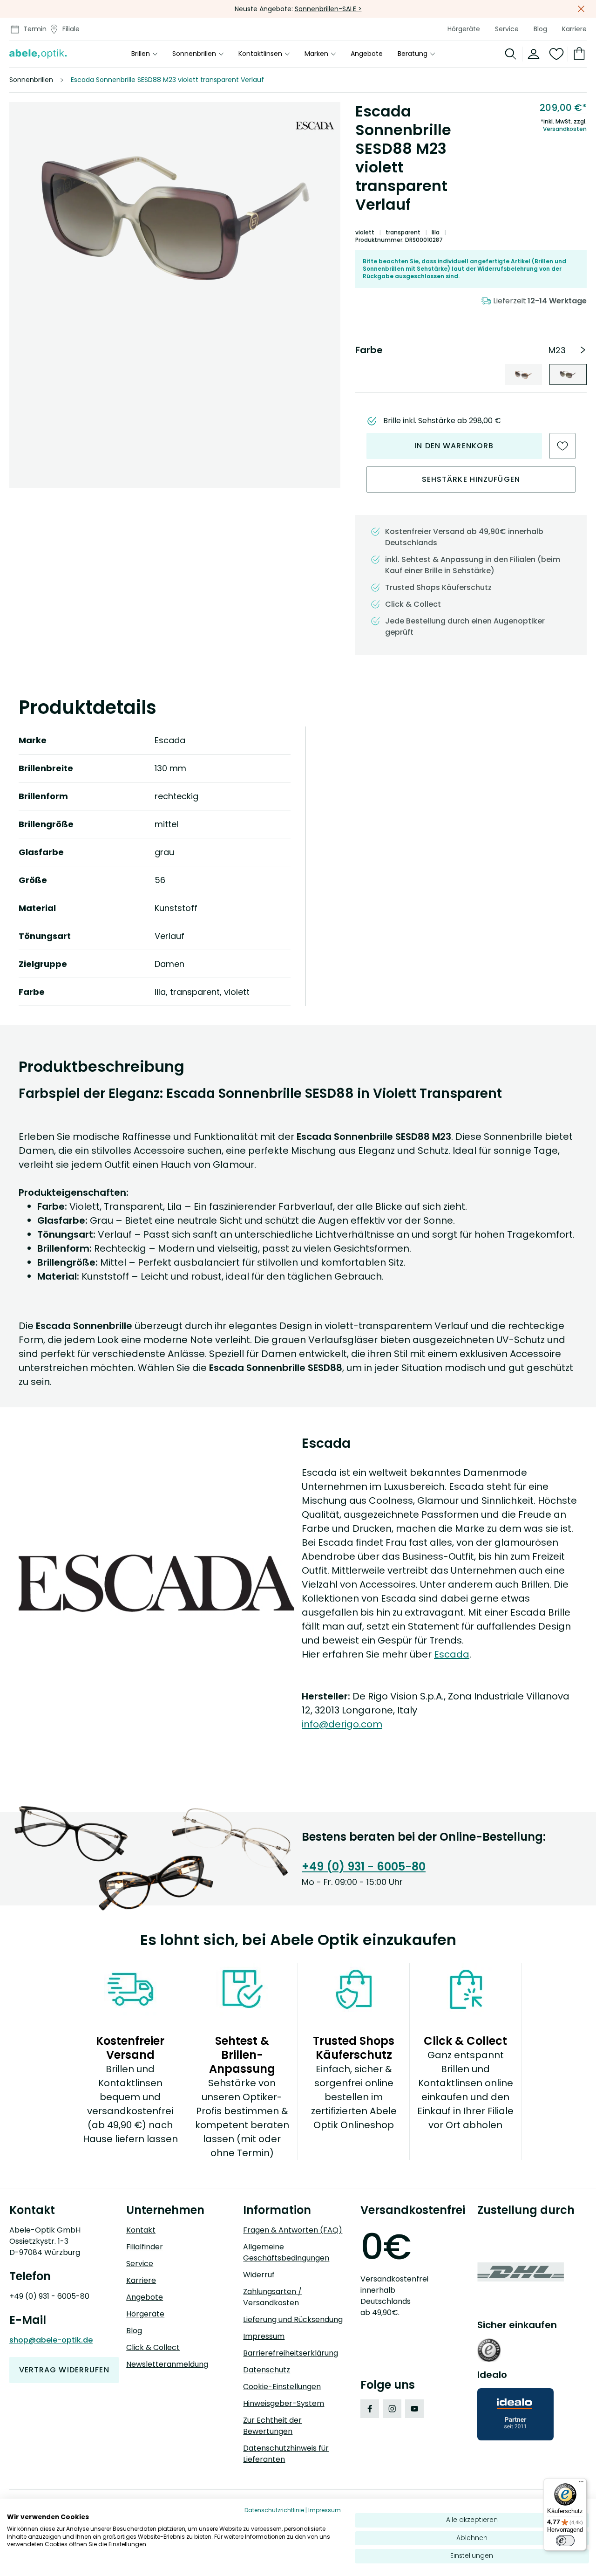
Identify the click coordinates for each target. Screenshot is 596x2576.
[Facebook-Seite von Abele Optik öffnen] (370, 2409)
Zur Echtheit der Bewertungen (272, 2426)
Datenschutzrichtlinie (274, 2510)
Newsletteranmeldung (167, 2364)
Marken (316, 54)
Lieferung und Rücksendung (293, 2319)
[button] (175, 217)
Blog (540, 29)
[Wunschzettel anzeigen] (557, 54)
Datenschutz (267, 2370)
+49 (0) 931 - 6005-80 (364, 1867)
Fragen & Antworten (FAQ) (293, 2230)
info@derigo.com (342, 1724)
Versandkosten (565, 129)
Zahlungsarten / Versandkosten (272, 2297)
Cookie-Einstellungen (282, 2387)
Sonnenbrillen (194, 54)
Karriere (574, 29)
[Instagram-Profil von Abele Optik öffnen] (392, 2409)
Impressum (264, 2336)
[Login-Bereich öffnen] (534, 54)
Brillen (141, 54)
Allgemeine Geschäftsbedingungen (286, 2252)
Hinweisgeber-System (284, 2403)
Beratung (413, 54)
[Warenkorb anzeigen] (577, 54)
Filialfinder (145, 2247)
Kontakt (141, 2230)
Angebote (367, 54)
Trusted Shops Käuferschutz (438, 587)
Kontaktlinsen (260, 54)
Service (507, 29)
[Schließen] (581, 9)
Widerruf (259, 2275)
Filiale (71, 29)
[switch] (565, 2541)
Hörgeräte (464, 29)
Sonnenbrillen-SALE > (328, 9)
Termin (35, 29)
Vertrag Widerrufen (64, 2370)
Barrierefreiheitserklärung (291, 2353)
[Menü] (581, 2484)
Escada (452, 1654)
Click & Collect (153, 2347)
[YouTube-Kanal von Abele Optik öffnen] (414, 2409)
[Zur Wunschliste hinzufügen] (562, 446)
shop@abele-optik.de (51, 2340)
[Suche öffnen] (511, 54)
